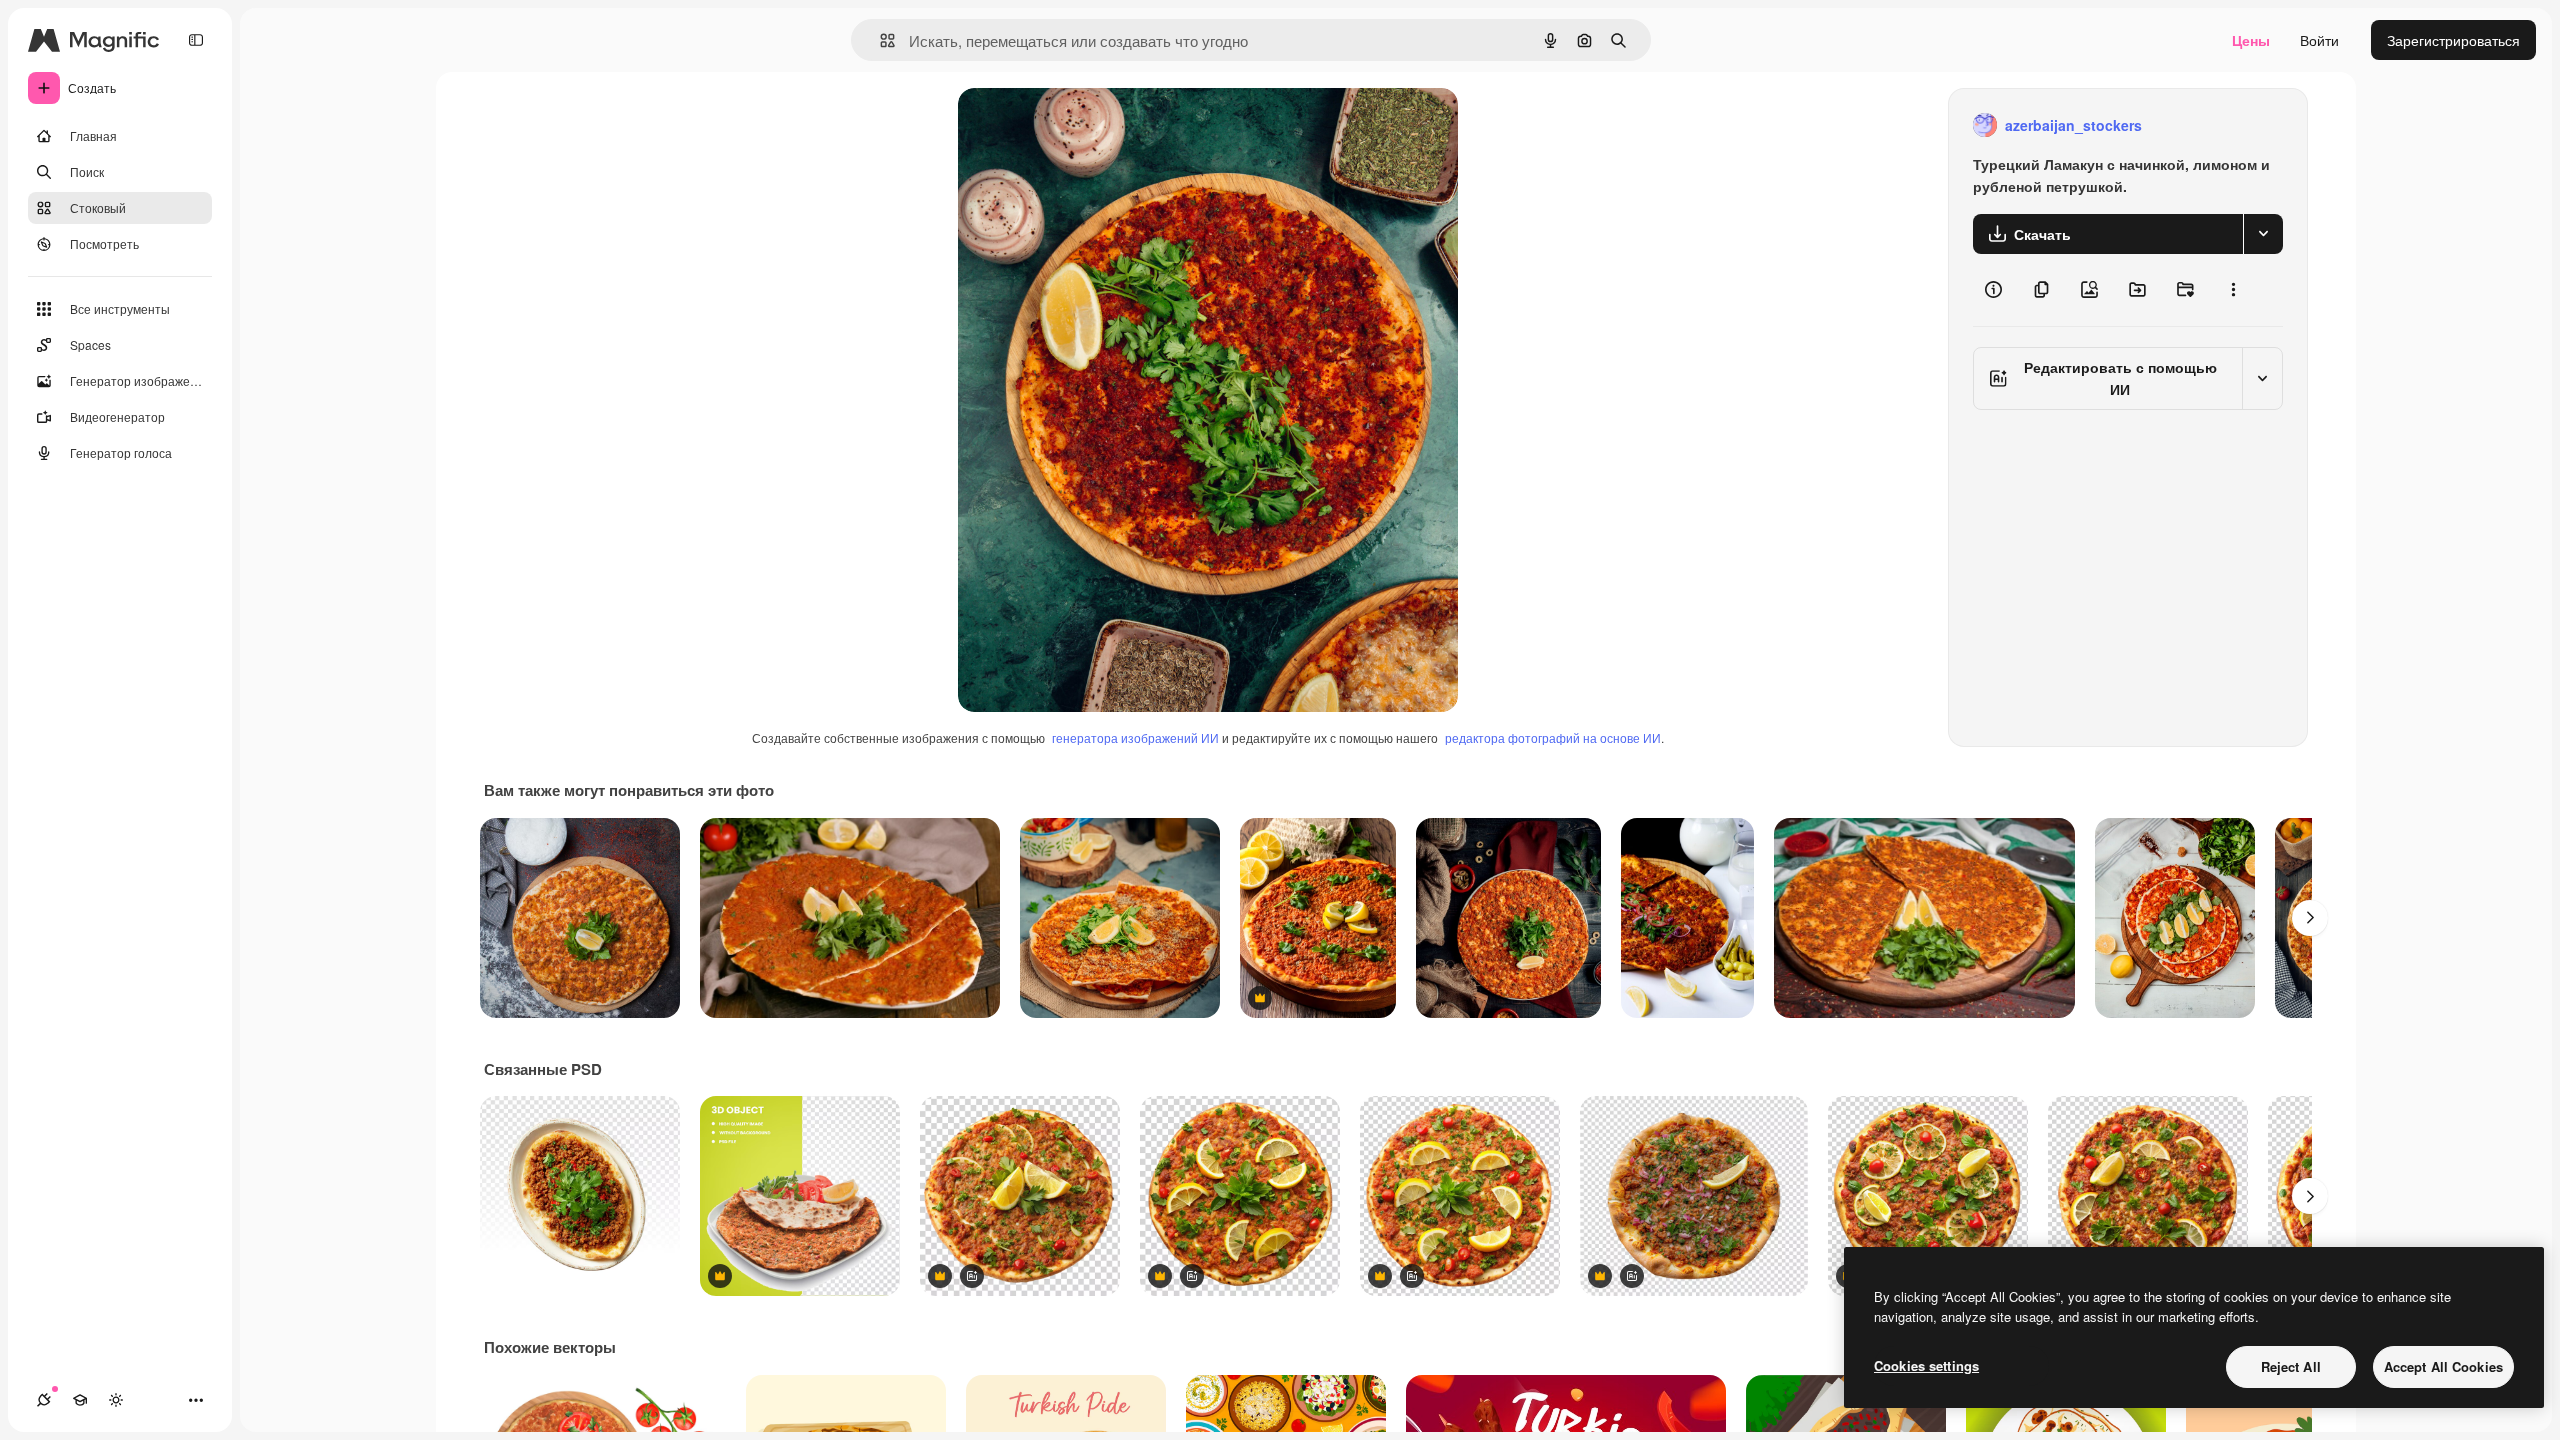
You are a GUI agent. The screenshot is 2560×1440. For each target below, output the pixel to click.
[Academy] (80, 1400)
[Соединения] (44, 1400)
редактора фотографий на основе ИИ (1553, 737)
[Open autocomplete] (879, 40)
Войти (2319, 40)
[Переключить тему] (116, 1400)
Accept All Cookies (2443, 1366)
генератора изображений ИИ (1135, 737)
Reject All (2291, 1366)
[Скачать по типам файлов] (2263, 234)
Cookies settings (1926, 1365)
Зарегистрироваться (2453, 40)
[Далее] (2310, 918)
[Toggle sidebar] (196, 40)
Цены (2251, 40)
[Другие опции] (2233, 290)
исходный (1092, 125)
